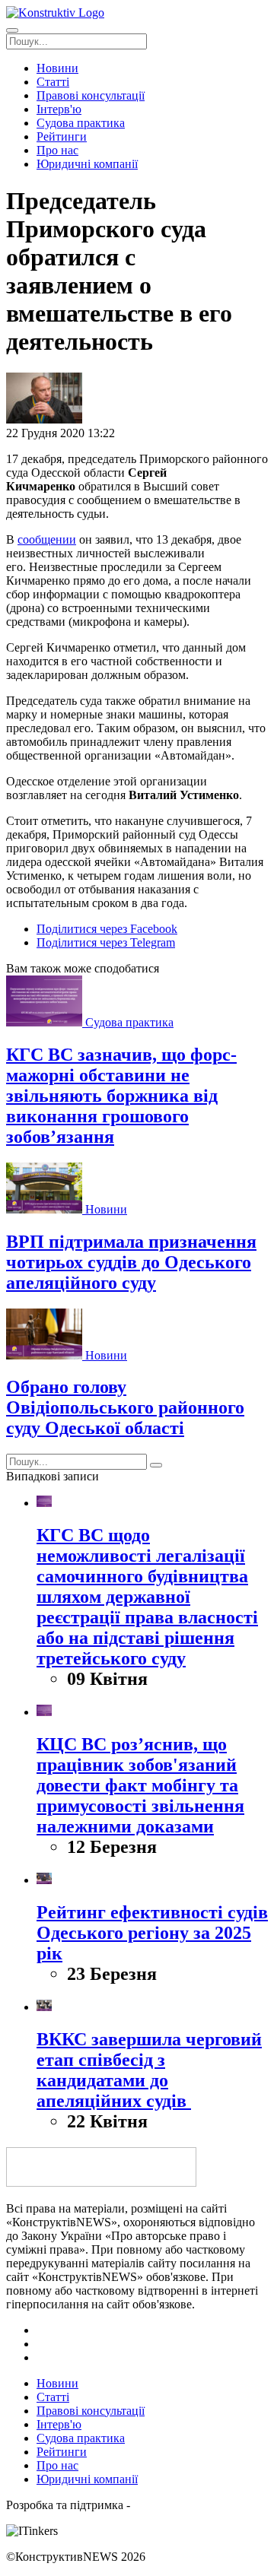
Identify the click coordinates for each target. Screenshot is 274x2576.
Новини (106, 1209)
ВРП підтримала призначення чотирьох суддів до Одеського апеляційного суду (131, 1262)
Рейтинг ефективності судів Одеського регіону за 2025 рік (152, 1933)
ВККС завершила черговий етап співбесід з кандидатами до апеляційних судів (149, 2070)
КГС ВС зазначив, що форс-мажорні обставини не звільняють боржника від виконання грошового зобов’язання (121, 1096)
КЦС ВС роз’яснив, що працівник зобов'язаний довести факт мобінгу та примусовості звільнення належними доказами (140, 1785)
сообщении (47, 539)
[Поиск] (156, 1465)
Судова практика (129, 1022)
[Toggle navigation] (12, 30)
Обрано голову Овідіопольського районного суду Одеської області (125, 1407)
